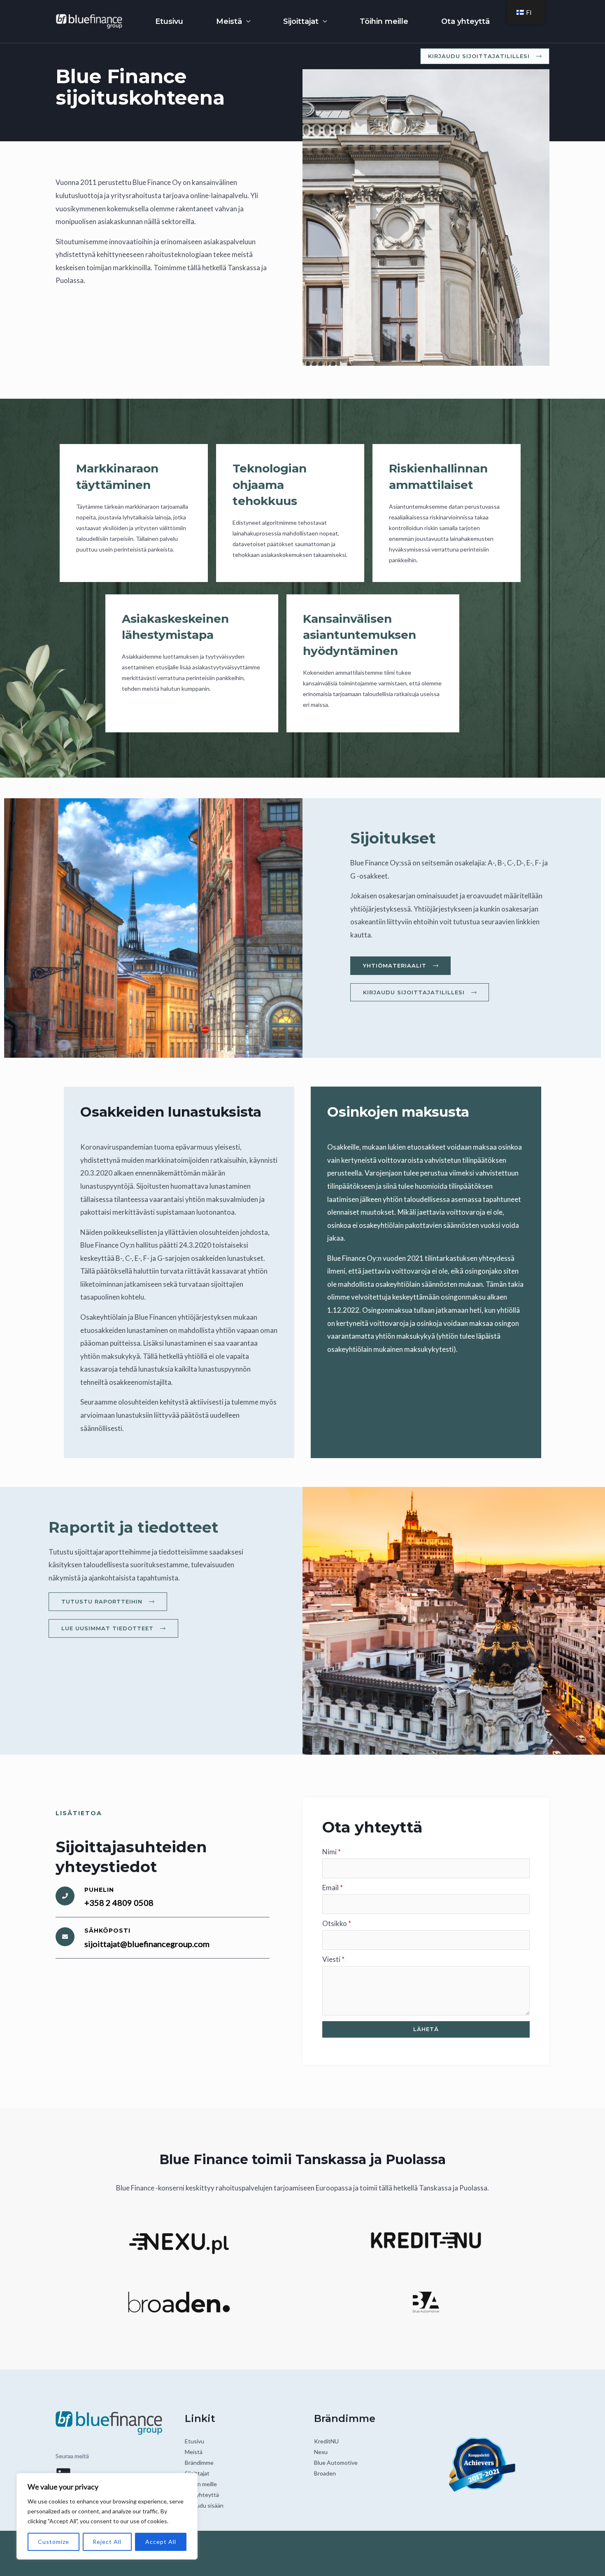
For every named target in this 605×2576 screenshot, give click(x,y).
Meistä (229, 21)
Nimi (332, 1852)
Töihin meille (384, 21)
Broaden (325, 2473)
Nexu (321, 2452)
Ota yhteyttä (465, 21)
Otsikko (337, 1923)
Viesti (333, 1959)
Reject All (107, 2542)
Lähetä (426, 2029)
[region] (107, 2516)
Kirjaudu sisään (204, 2505)
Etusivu (169, 21)
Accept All (161, 2542)
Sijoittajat (301, 21)
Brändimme (199, 2463)
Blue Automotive (336, 2463)
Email (333, 1888)
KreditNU (326, 2441)
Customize (54, 2542)
